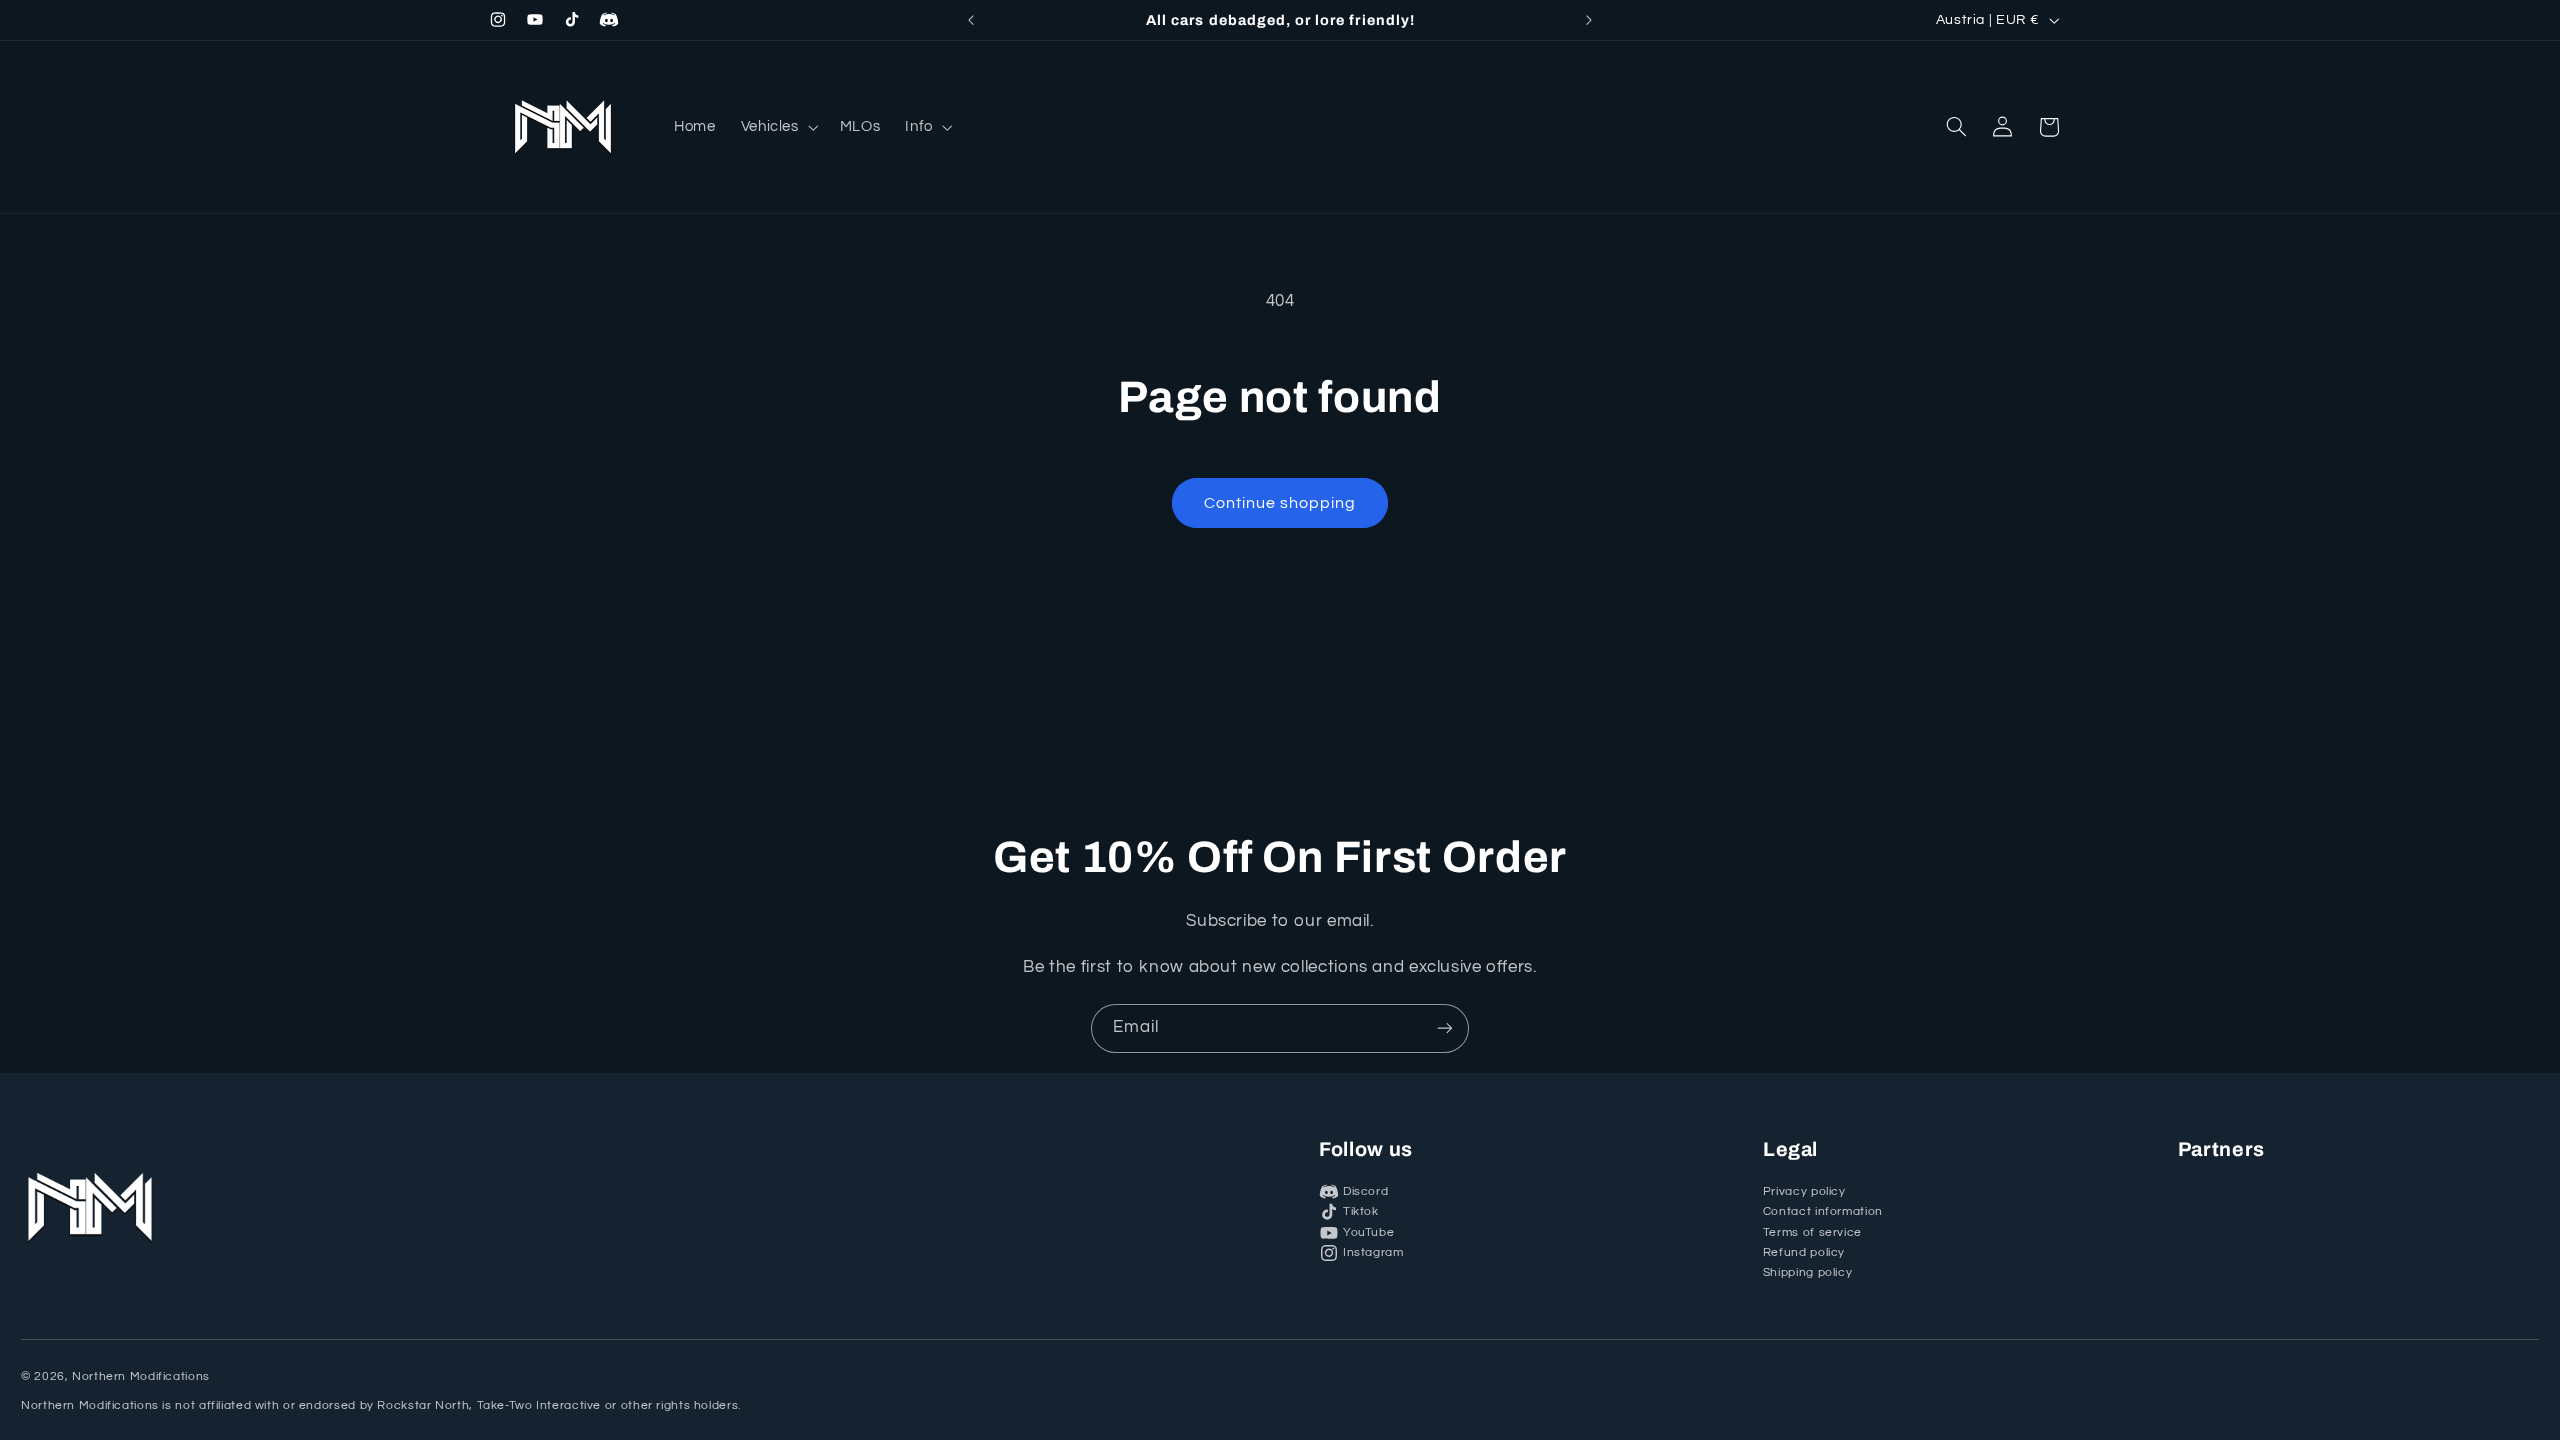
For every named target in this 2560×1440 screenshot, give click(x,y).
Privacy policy (1804, 1191)
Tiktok (1361, 1211)
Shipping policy (1807, 1272)
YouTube (1368, 1232)
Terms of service (1812, 1232)
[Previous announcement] (971, 20)
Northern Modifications (141, 1376)
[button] (777, 126)
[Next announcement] (1589, 20)
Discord (1365, 1191)
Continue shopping (1280, 503)
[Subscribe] (1445, 1028)
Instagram (1373, 1252)
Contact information (1823, 1211)
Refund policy (1804, 1252)
